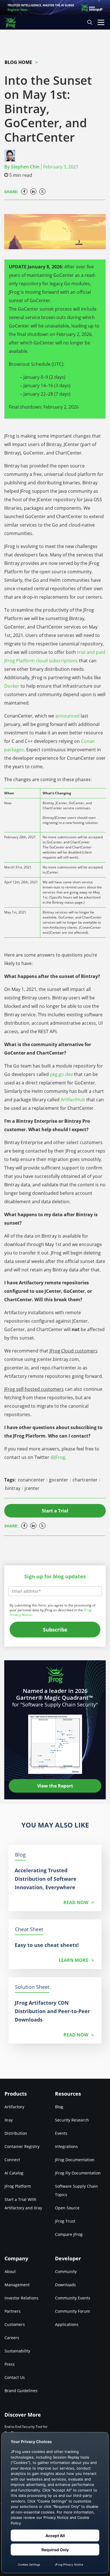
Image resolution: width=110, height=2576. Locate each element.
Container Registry (22, 2146)
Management (17, 2285)
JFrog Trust (65, 2221)
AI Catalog (14, 2173)
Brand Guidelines (21, 2391)
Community (66, 2271)
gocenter (59, 1480)
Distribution (16, 2133)
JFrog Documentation (75, 2160)
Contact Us (15, 2377)
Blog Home (18, 62)
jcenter (32, 1488)
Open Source (67, 2208)
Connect (12, 2160)
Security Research (72, 2120)
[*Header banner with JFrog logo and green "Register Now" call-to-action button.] (55, 7)
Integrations (66, 2146)
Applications (67, 2324)
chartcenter (86, 1480)
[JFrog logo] (13, 22)
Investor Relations (21, 2298)
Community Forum (72, 2311)
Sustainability (17, 2351)
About (10, 2271)
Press (10, 2364)
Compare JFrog (69, 2234)
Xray (9, 2120)
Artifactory (14, 2107)
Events (61, 2133)
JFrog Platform (18, 2186)
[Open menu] (101, 22)
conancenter (32, 1480)
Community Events (73, 2298)
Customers (15, 2324)
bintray (13, 1488)
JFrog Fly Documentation (78, 2173)
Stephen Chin (25, 167)
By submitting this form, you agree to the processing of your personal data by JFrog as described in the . (52, 1610)
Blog (59, 2107)
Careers (12, 2338)
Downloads (65, 2285)
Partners (13, 2311)
